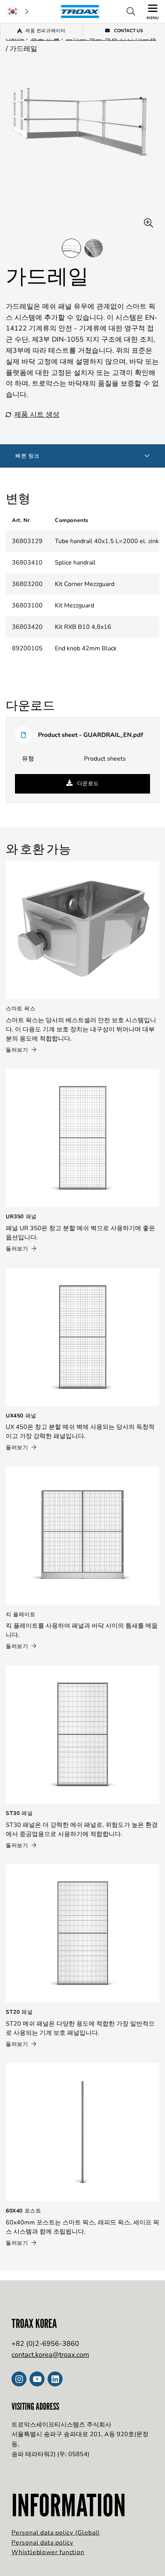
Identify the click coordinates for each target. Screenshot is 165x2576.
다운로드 (87, 783)
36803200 (27, 584)
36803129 (27, 541)
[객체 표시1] (94, 248)
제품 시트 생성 (37, 414)
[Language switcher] (17, 11)
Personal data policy (42, 2543)
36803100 (27, 606)
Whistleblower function (48, 2552)
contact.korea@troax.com (50, 2355)
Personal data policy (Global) (56, 2533)
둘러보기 (18, 1050)
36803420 (27, 627)
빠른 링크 (27, 456)
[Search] (131, 11)
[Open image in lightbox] (148, 223)
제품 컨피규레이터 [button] (45, 31)
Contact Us (128, 31)
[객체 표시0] (71, 248)
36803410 (27, 563)
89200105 (27, 648)
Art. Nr (21, 520)
